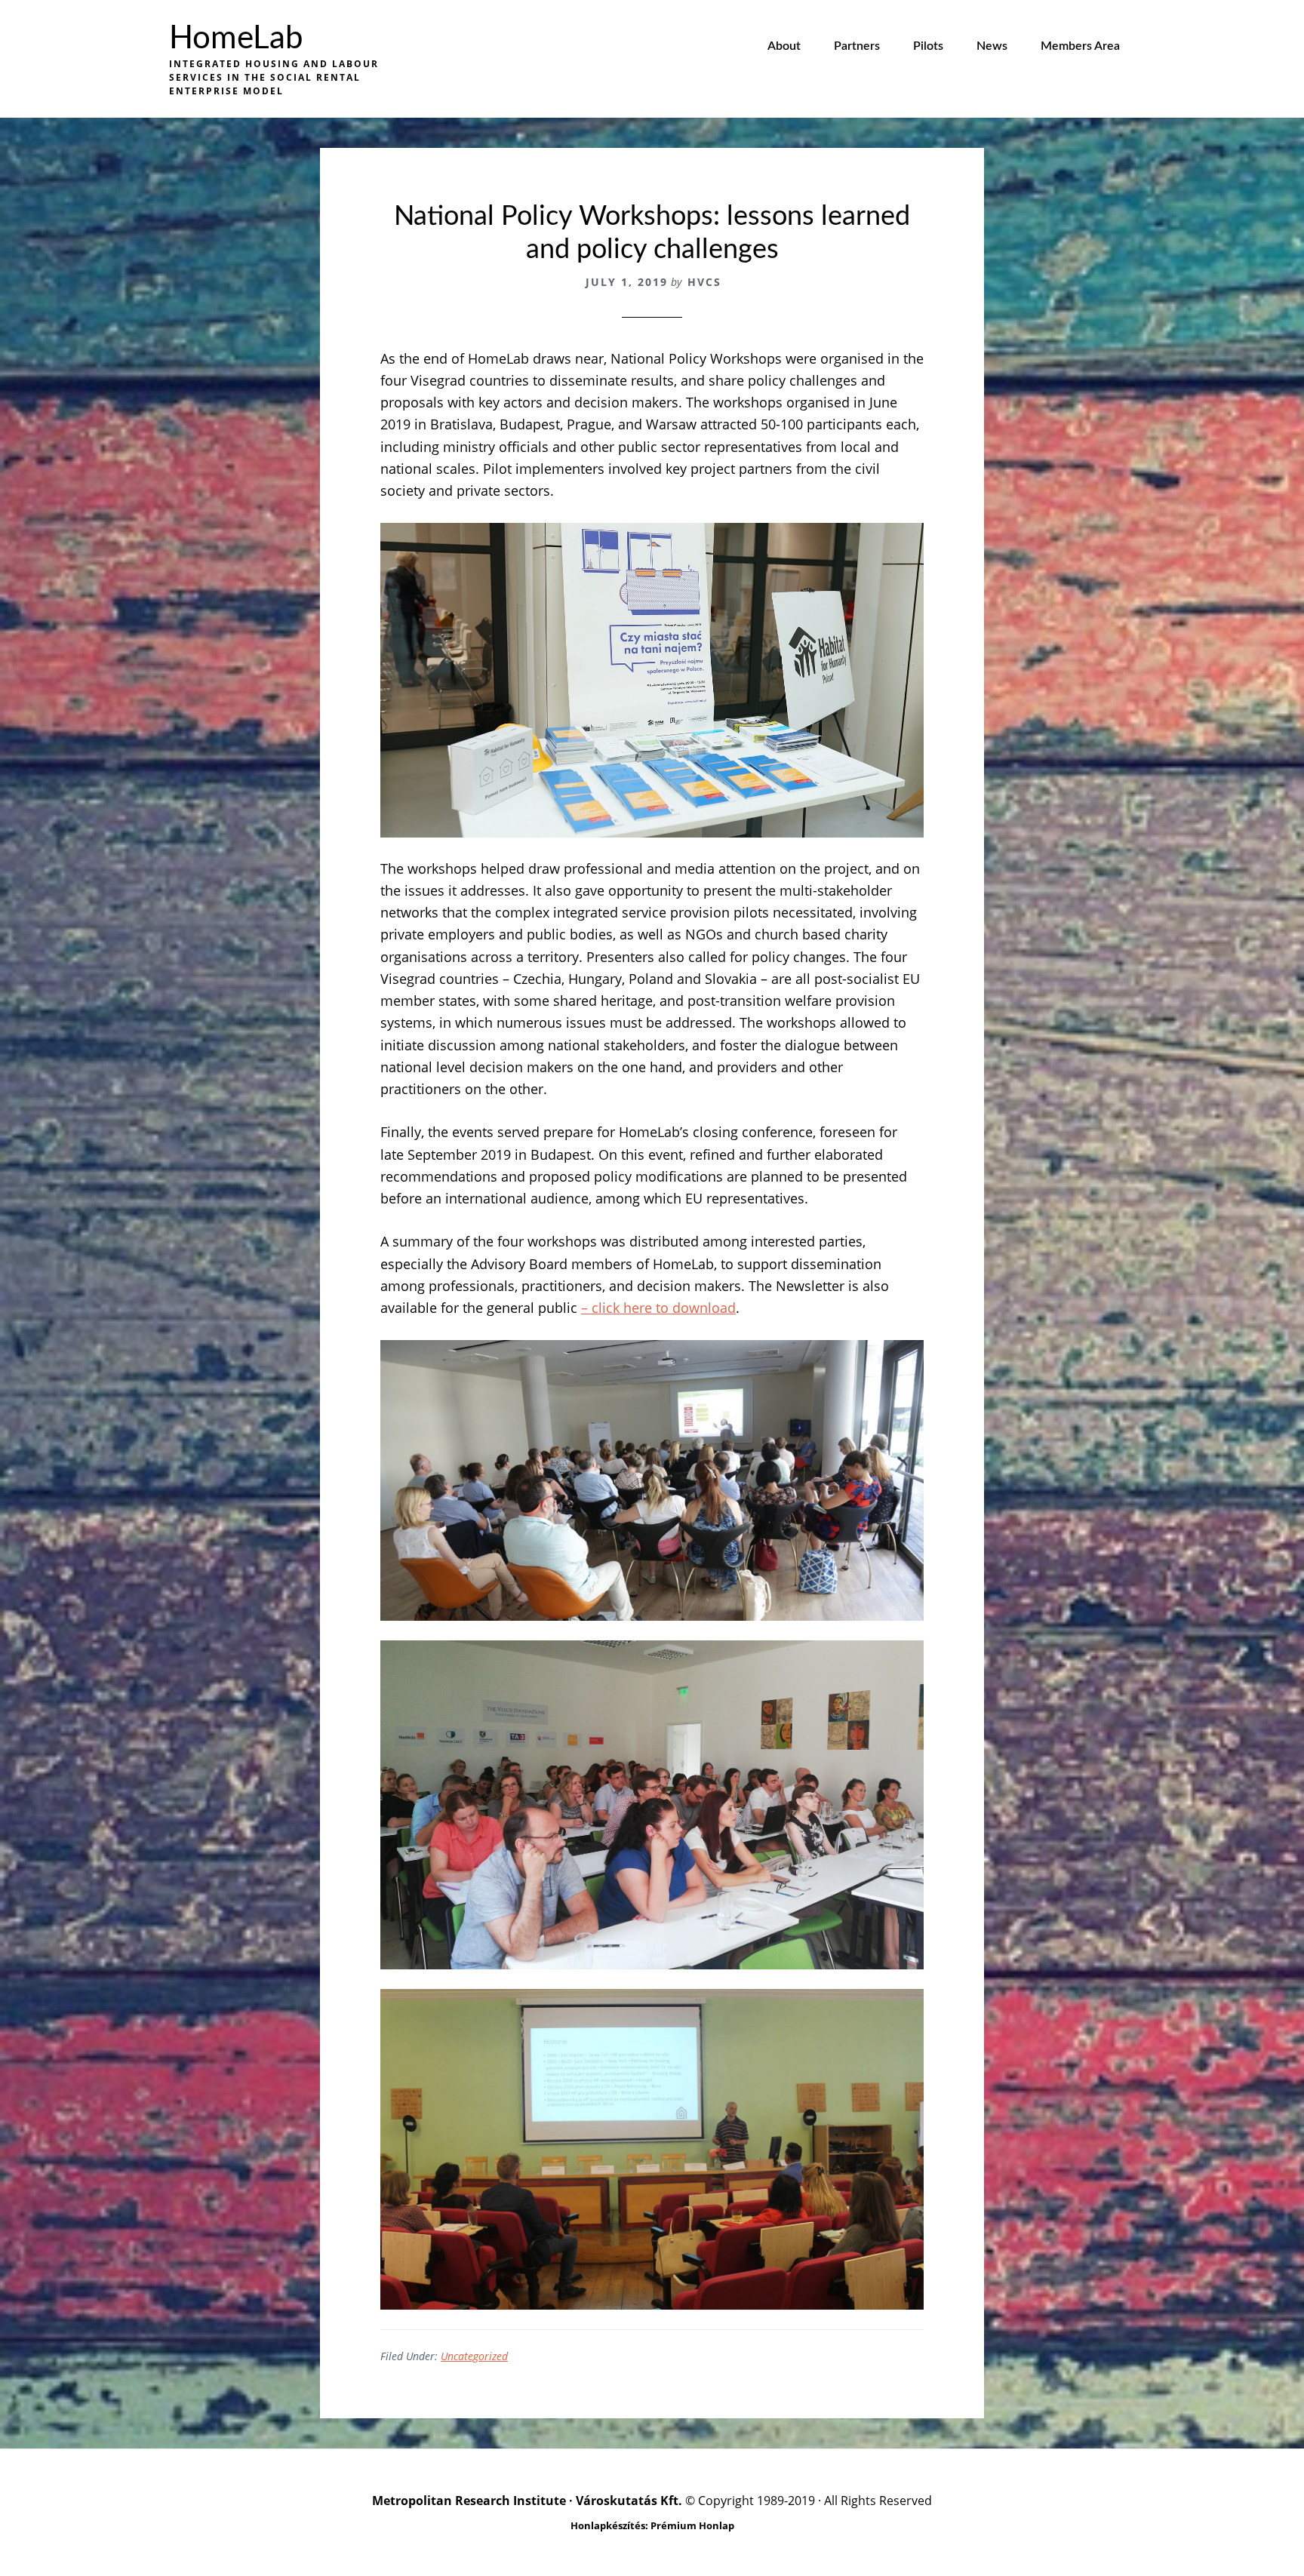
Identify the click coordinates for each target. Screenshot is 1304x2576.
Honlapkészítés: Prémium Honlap (652, 2525)
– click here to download (658, 1308)
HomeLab (236, 38)
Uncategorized (474, 2356)
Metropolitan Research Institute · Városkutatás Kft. (527, 2501)
